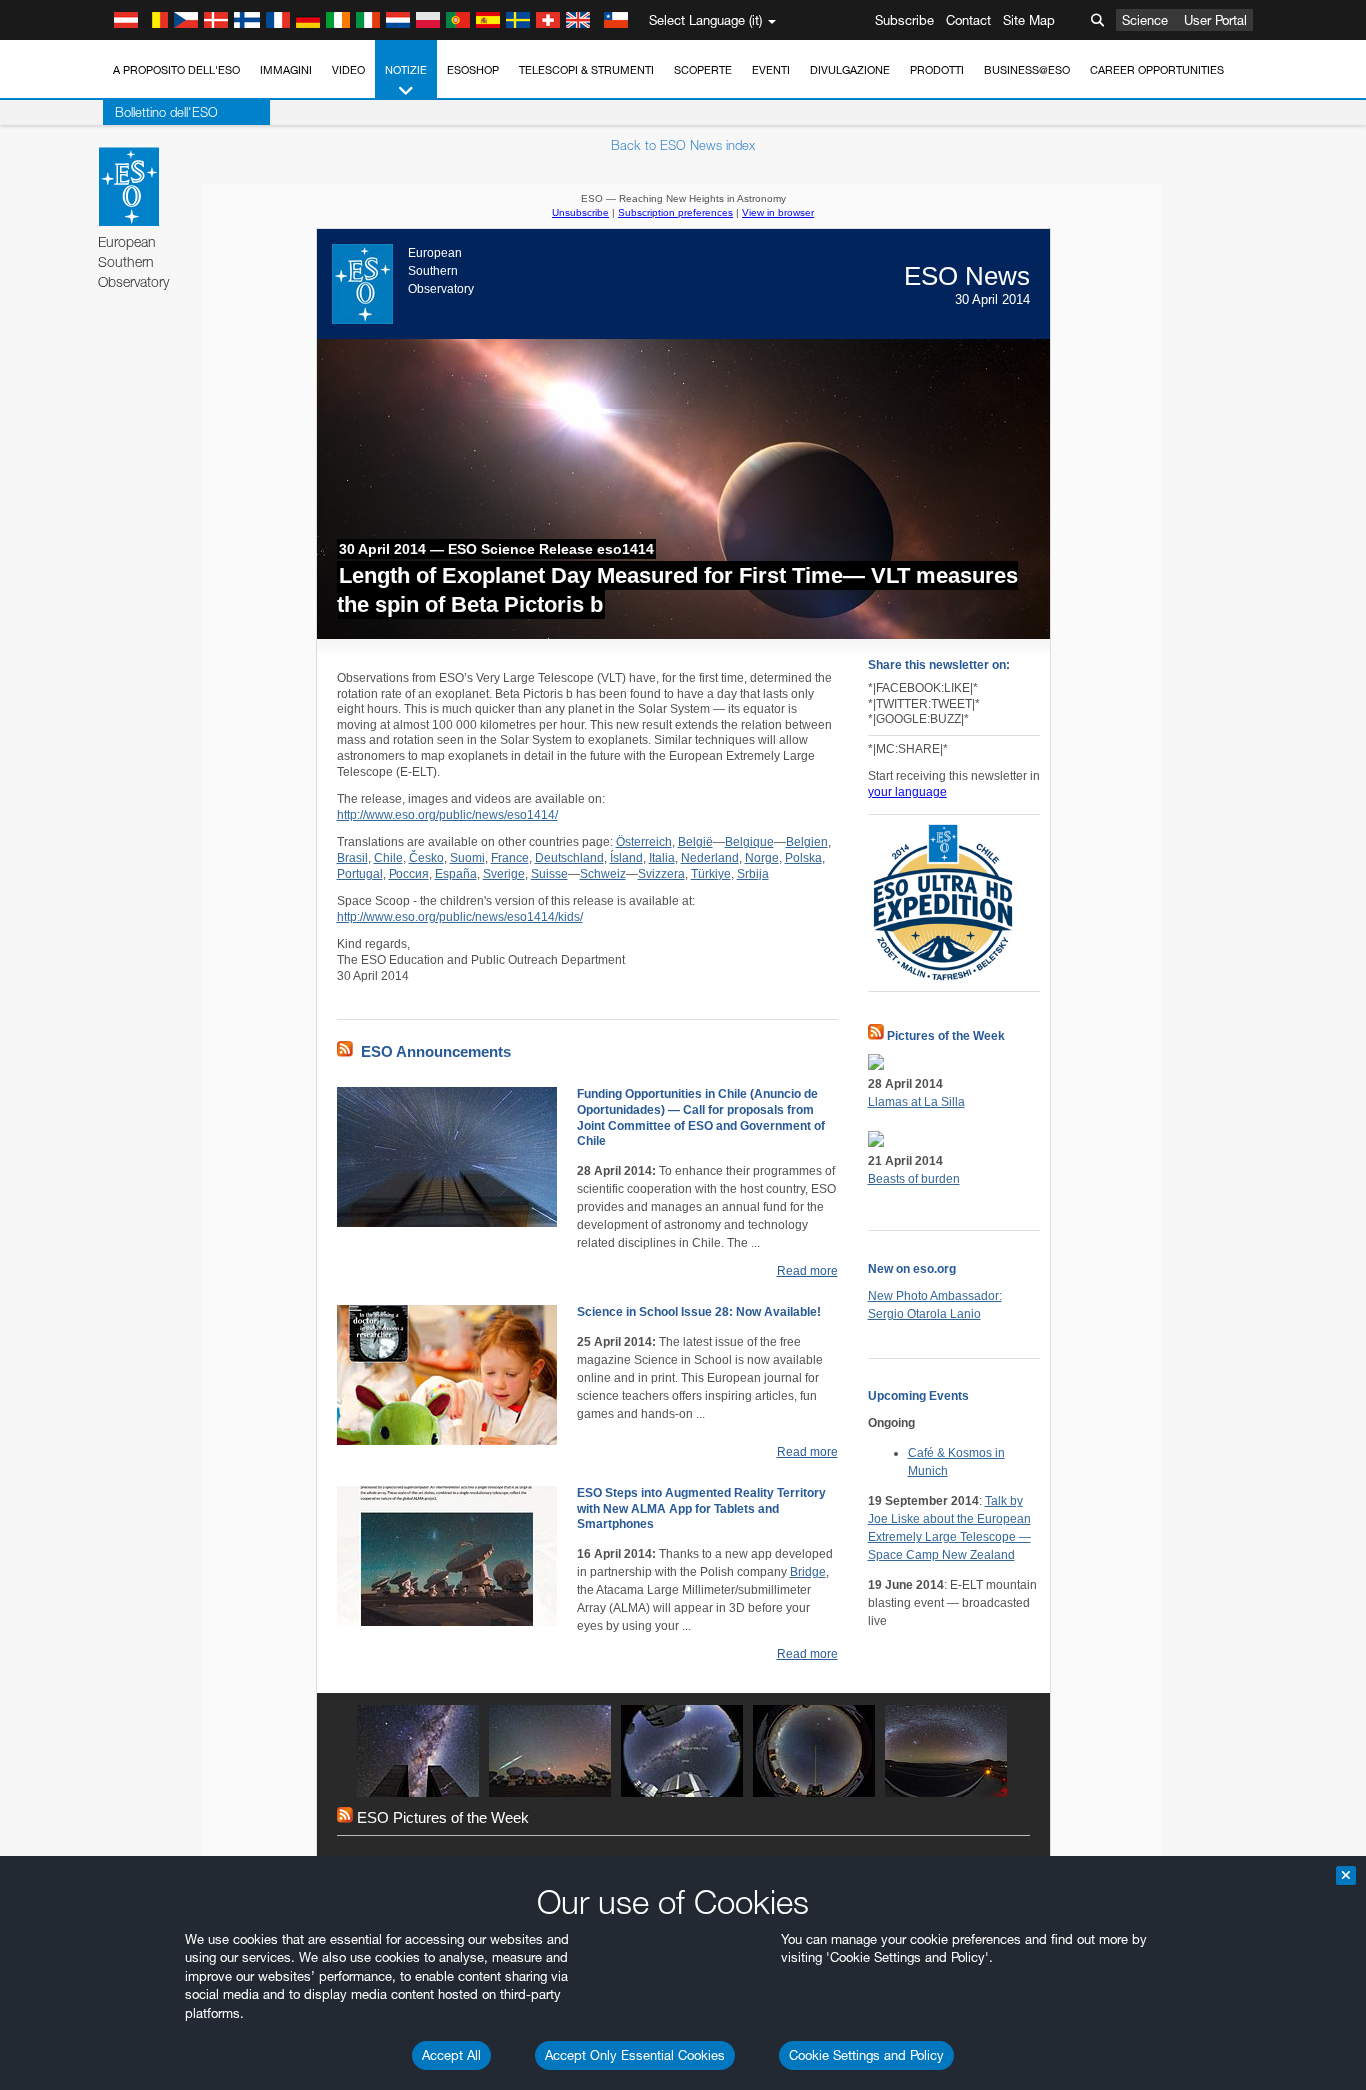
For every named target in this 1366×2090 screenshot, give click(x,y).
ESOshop (473, 70)
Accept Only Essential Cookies (635, 2055)
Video (348, 70)
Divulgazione (850, 70)
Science (1145, 20)
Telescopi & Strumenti (586, 70)
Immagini (286, 70)
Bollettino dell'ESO (166, 112)
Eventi (771, 70)
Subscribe (904, 20)
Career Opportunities (1157, 70)
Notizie (406, 70)
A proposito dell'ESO (176, 70)
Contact (968, 20)
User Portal (1215, 20)
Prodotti (937, 70)
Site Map (1029, 20)
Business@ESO (1027, 70)
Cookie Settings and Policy (866, 2055)
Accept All (451, 2055)
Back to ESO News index (683, 145)
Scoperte (703, 70)
